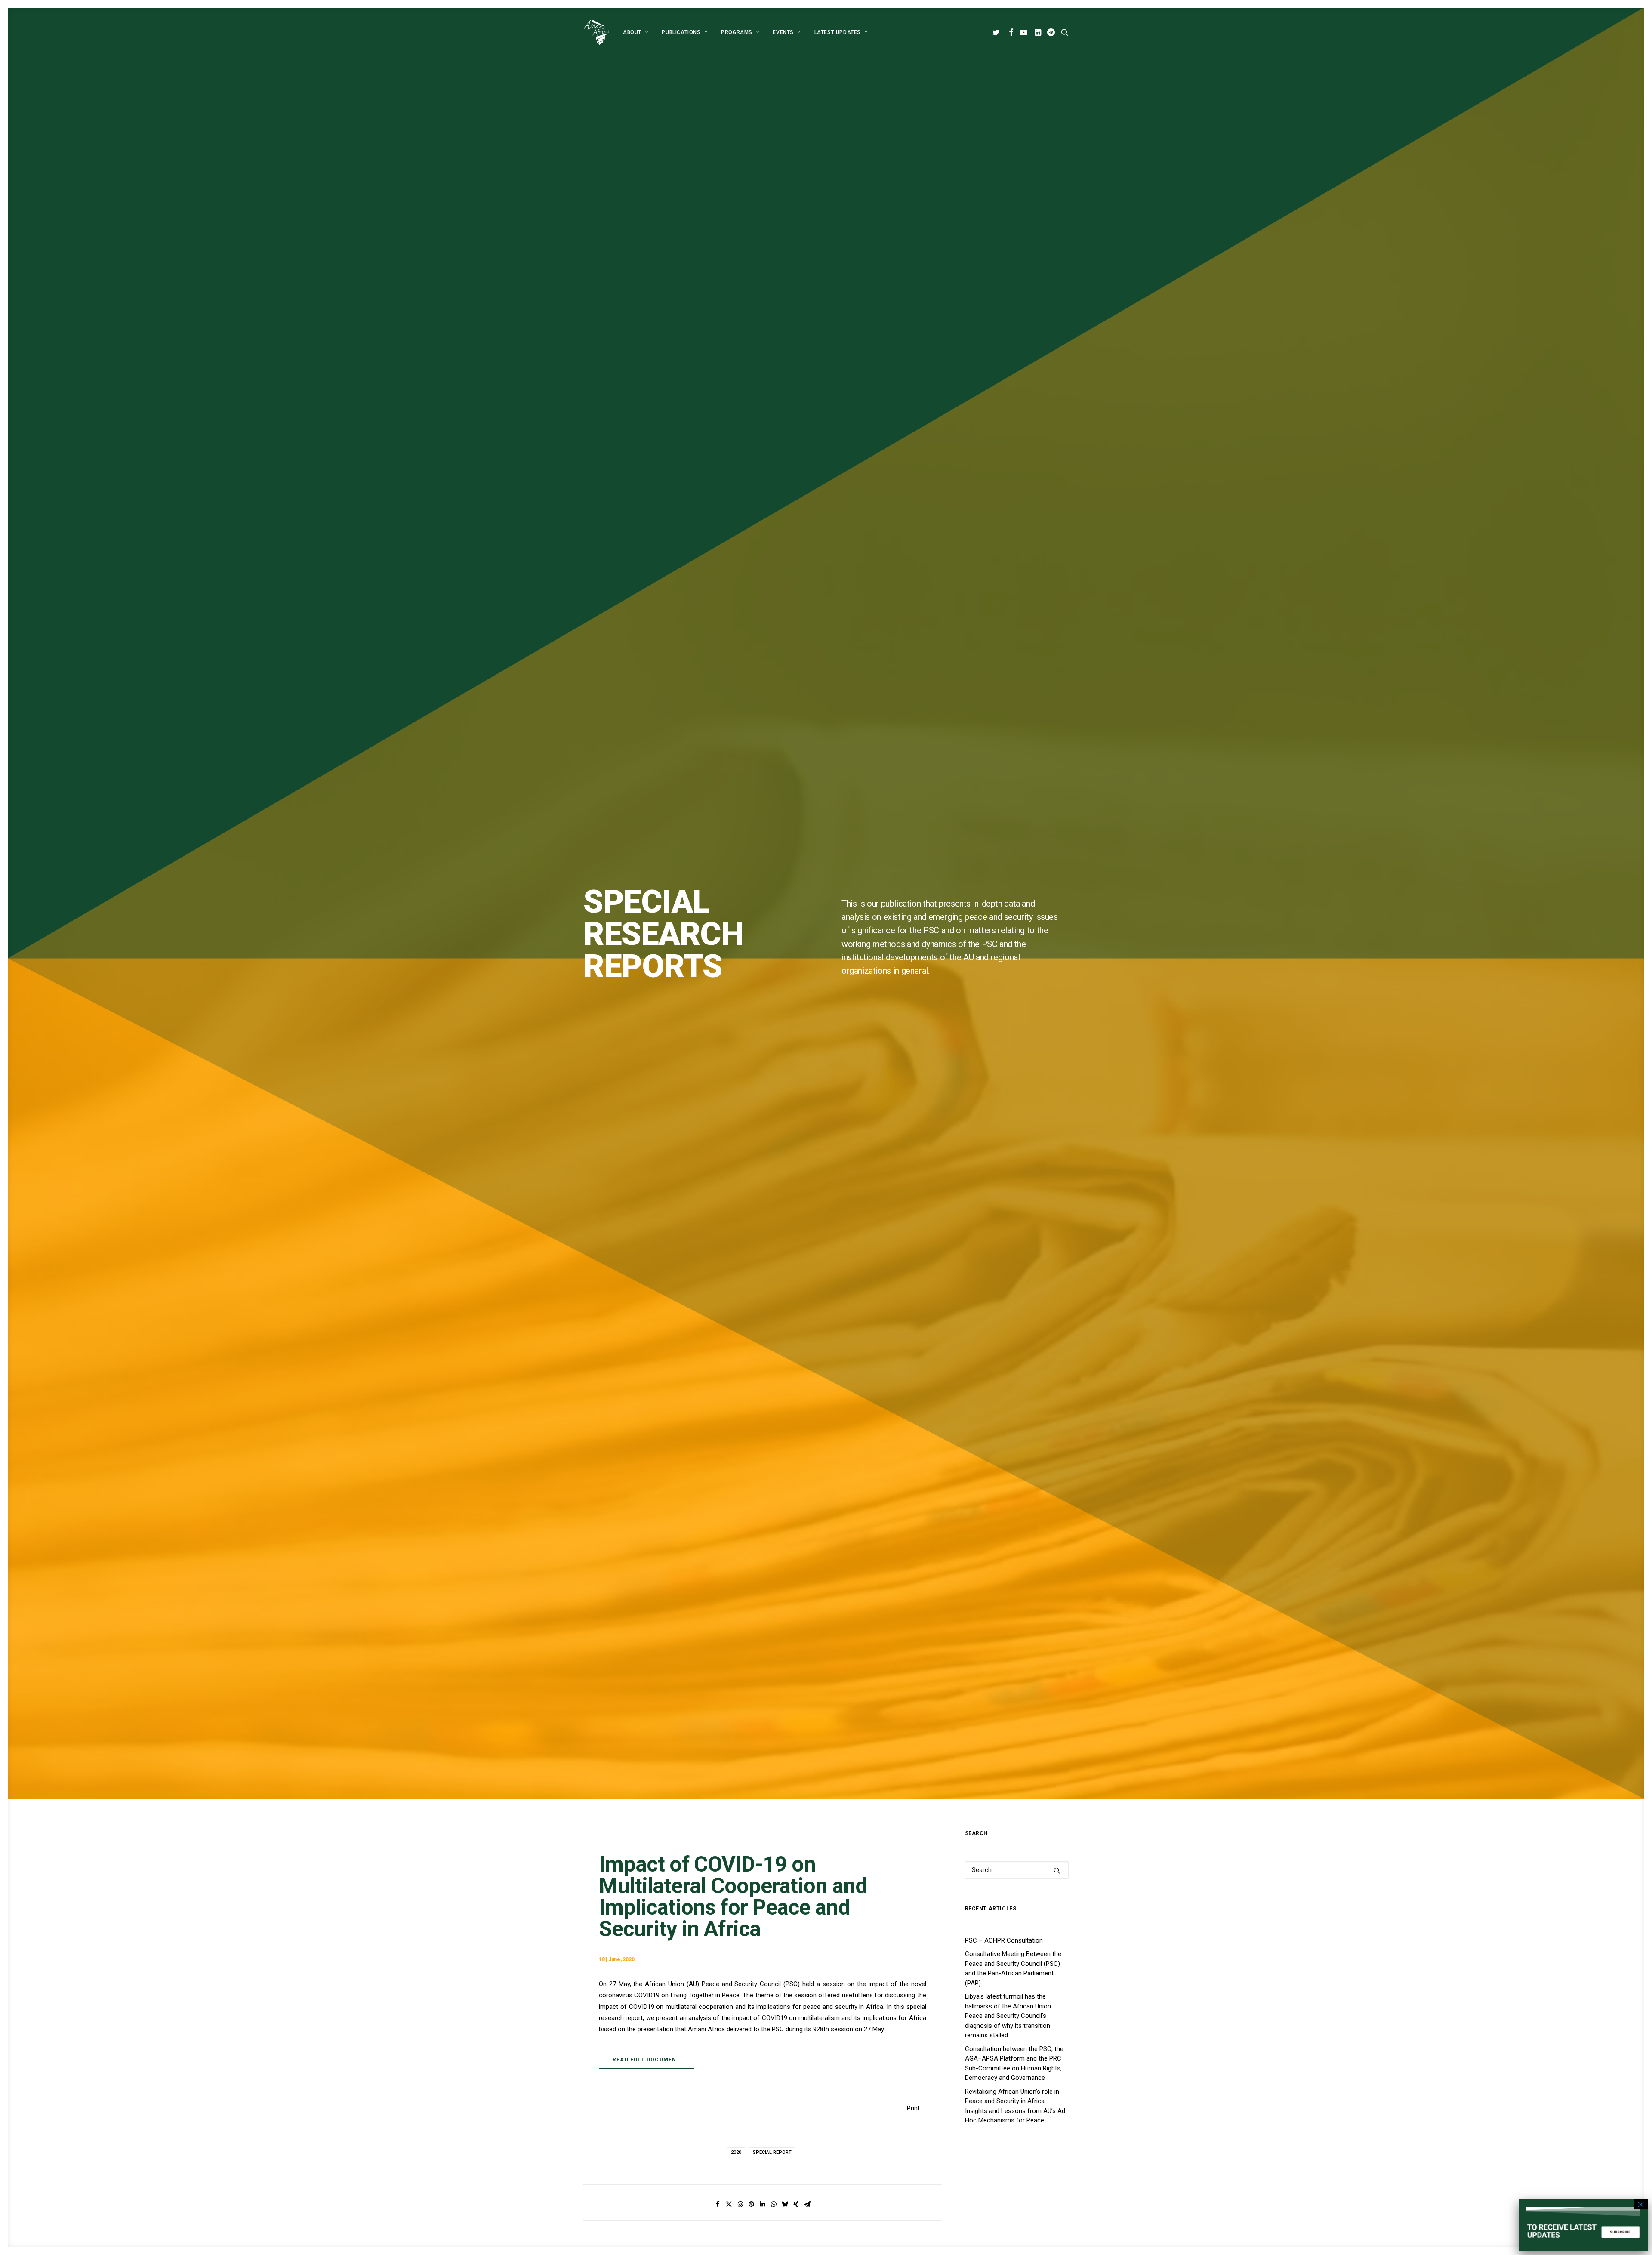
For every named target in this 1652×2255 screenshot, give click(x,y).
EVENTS (783, 32)
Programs (737, 32)
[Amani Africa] (596, 32)
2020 (736, 2152)
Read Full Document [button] (647, 2060)
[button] (997, 32)
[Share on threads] (740, 2204)
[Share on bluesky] (785, 2204)
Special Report (772, 2152)
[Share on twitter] (729, 2204)
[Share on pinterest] (751, 2204)
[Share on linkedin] (762, 2204)
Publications (681, 32)
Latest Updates (838, 32)
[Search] (1017, 1870)
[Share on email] (807, 2204)
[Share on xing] (796, 2204)
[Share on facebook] (718, 2204)
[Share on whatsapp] (774, 2204)
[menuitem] (635, 32)
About (632, 32)
